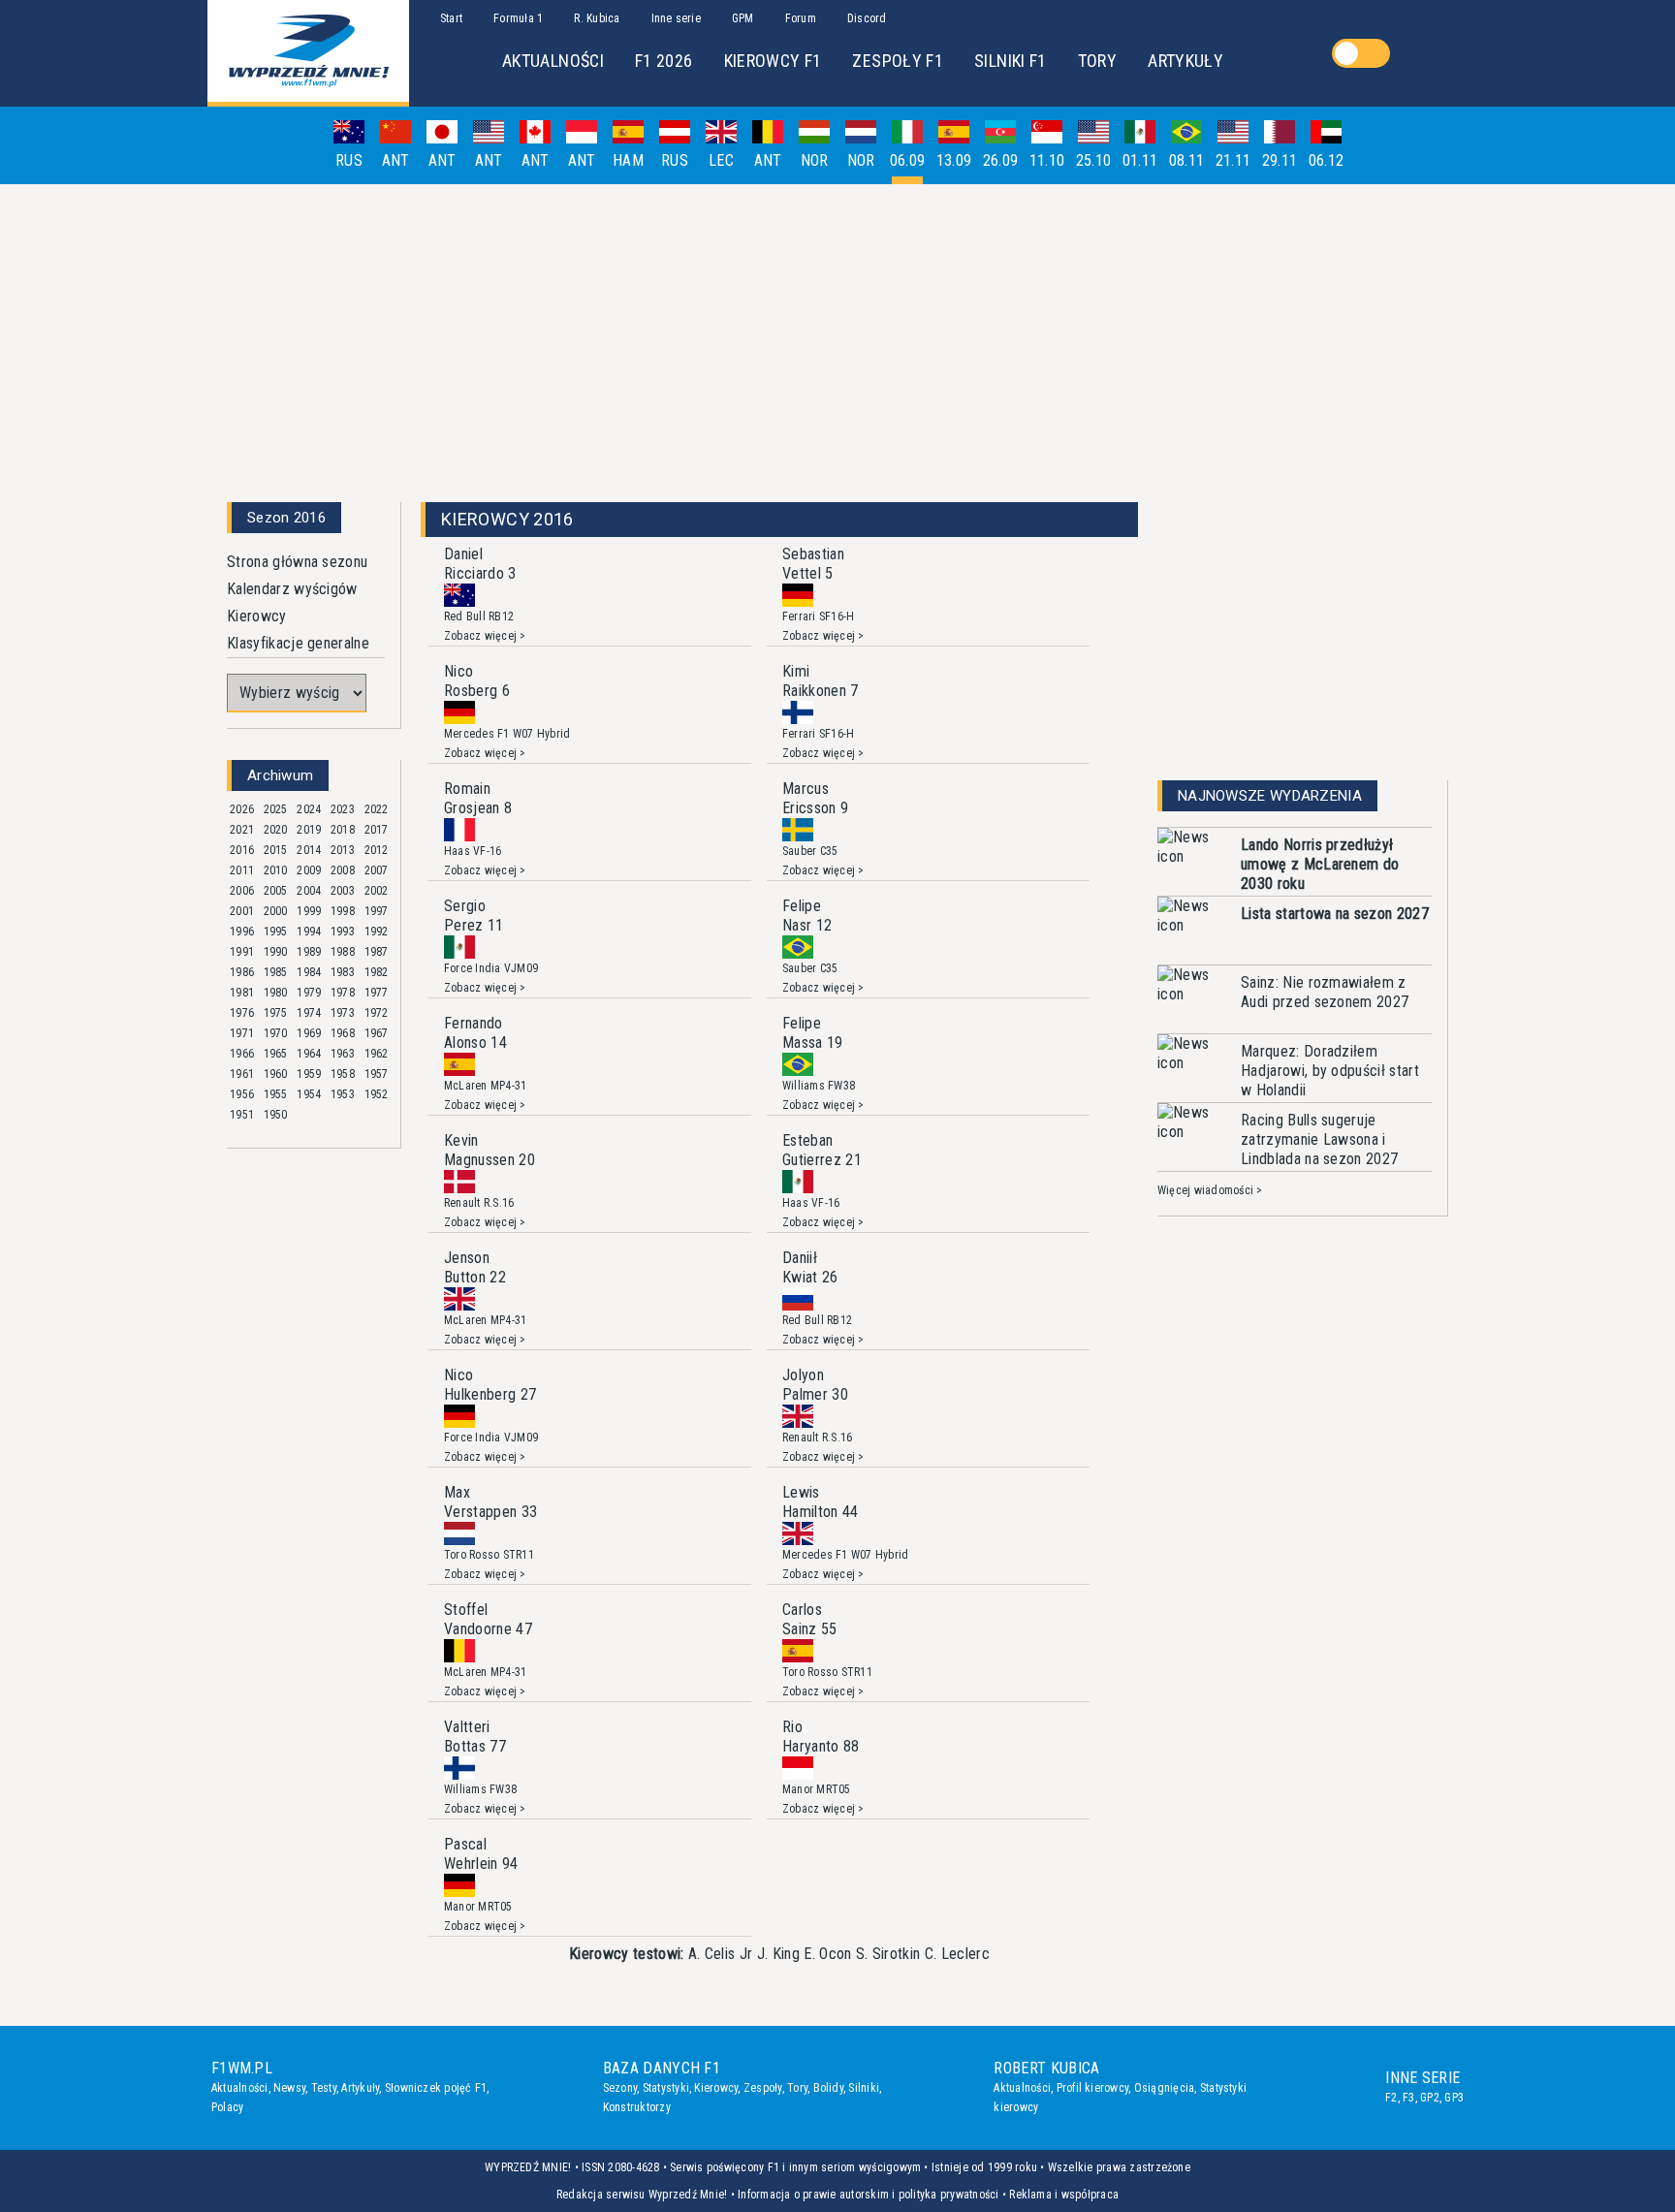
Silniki (864, 2088)
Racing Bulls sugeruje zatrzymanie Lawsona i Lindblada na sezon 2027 (1319, 1139)
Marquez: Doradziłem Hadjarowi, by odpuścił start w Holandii (1330, 1071)
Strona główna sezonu (297, 562)
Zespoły (763, 2088)
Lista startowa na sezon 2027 (1335, 914)
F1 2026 (664, 61)
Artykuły (360, 2088)
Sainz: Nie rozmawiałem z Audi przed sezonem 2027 (1325, 992)
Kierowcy (257, 616)
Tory (797, 2088)
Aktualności (240, 2088)
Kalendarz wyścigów (292, 589)
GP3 (1454, 2098)
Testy (324, 2088)
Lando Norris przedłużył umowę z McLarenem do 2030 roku (1320, 864)
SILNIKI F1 (1011, 61)
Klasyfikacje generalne (298, 643)
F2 (1391, 2098)
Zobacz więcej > (485, 636)
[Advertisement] (837, 335)
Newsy (289, 2088)
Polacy (227, 2107)
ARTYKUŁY (1185, 61)
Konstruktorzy (637, 2107)
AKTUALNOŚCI (553, 61)
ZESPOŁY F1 (898, 61)
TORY (1097, 61)
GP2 (1430, 2098)
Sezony (620, 2088)
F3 (1408, 2098)
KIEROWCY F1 (773, 61)
